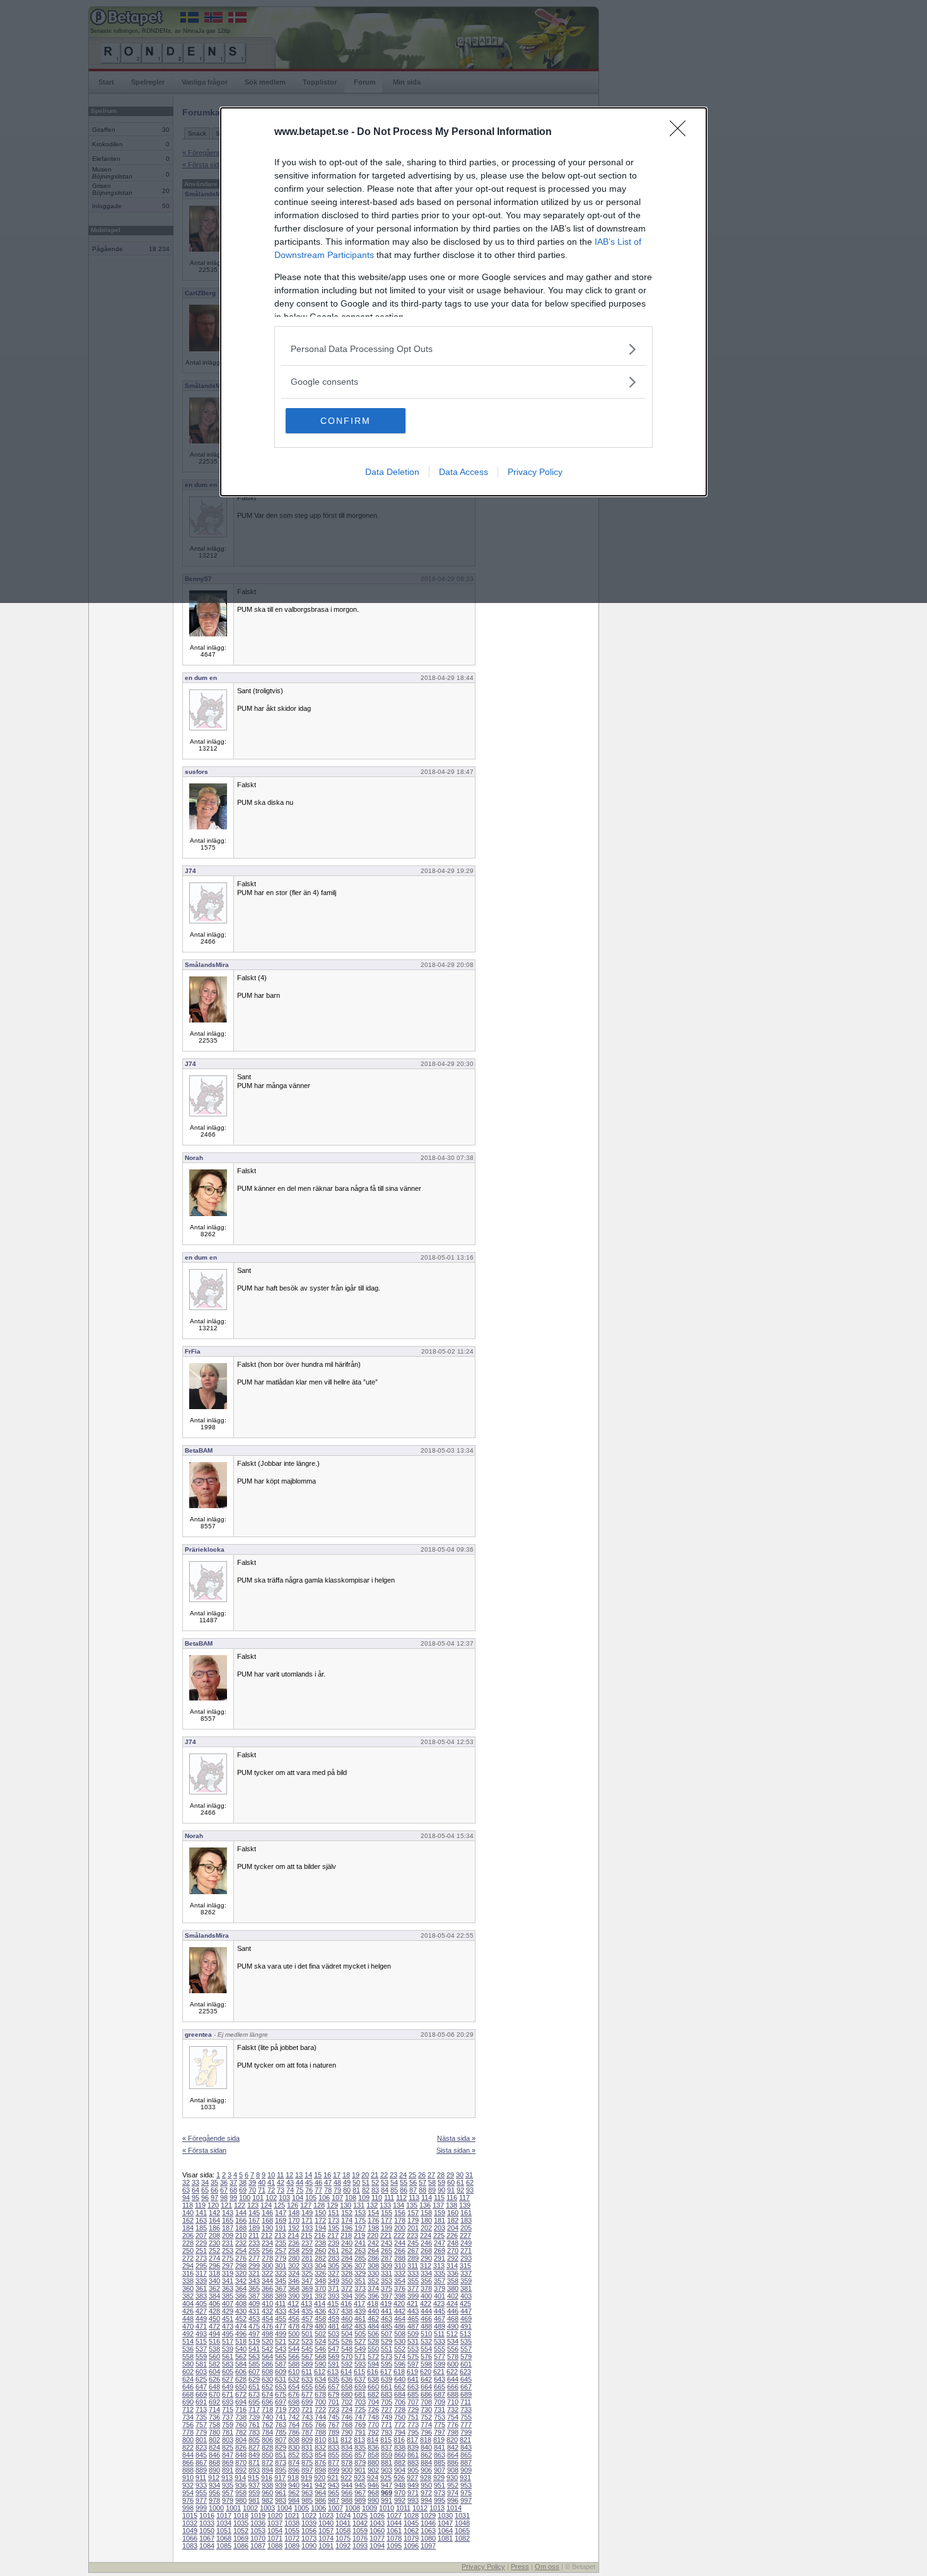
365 (254, 2288)
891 (228, 2470)
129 (332, 2205)
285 (360, 2258)
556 (453, 2349)
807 (281, 2440)
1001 (233, 2508)
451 (228, 2319)
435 (307, 2311)
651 (254, 2387)
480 (320, 2326)
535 (466, 2341)
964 (320, 2493)
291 (440, 2258)
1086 (241, 2546)
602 (188, 2372)
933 (201, 2485)
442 (400, 2311)
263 (360, 2251)
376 (400, 2288)
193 (307, 2228)
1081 (445, 2538)
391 (307, 2296)
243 (387, 2243)
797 (440, 2432)
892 (241, 2470)
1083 (190, 2546)
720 (294, 2409)
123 (253, 2205)
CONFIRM (346, 421)
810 (320, 2440)
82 (366, 2190)
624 (188, 2379)
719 (281, 2409)
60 (451, 2182)
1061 (394, 2531)
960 (267, 2493)
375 (387, 2288)
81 (356, 2190)
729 (413, 2409)
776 (453, 2425)
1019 (258, 2515)
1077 (377, 2538)
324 (294, 2273)
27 (431, 2175)
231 (228, 2243)
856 (347, 2455)
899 (334, 2470)
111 (389, 2198)
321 (254, 2273)
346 (294, 2281)
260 (320, 2251)
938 (267, 2485)
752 (426, 2417)
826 (241, 2447)
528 (373, 2341)
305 (334, 2266)
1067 (207, 2538)
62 (470, 2182)
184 (188, 2228)
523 (307, 2341)
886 (453, 2462)
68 (233, 2190)
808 (294, 2440)
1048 (462, 2523)
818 (426, 2440)
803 (228, 2440)
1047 (445, 2523)
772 (400, 2425)
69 (243, 2190)
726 (373, 2409)
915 (254, 2478)
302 (294, 2266)
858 (373, 2455)
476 (267, 2326)
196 (347, 2228)
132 (372, 2205)
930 (452, 2478)
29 (450, 2175)
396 (373, 2296)
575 (413, 2356)
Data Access (463, 472)
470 (188, 2326)
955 (201, 2493)
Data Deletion (392, 472)
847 (228, 2455)
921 (333, 2478)
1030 (445, 2515)
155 (387, 2213)
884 (426, 2462)
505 (360, 2334)
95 (195, 2198)
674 (267, 2394)
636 (347, 2379)
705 (387, 2402)
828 (267, 2447)
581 (201, 2364)
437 (334, 2311)
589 (307, 2364)
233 (254, 2243)
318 (214, 2273)
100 (245, 2198)
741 (281, 2417)
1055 (292, 2531)
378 (426, 2288)
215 (306, 2235)
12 (289, 2175)
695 (254, 2402)
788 (320, 2432)
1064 (445, 2531)
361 (201, 2288)
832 (320, 2447)
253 (228, 2251)
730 (426, 2409)
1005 (301, 2508)
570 (347, 2356)
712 (188, 2409)
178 (400, 2220)
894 (267, 2470)
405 (201, 2304)
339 (201, 2281)
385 (228, 2296)
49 (347, 2182)
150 (320, 2213)
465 (413, 2319)
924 (373, 2478)
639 (387, 2379)
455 (281, 2319)
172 (320, 2220)
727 (387, 2409)
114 (427, 2198)
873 (281, 2462)
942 (320, 2485)
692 (214, 2402)
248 (453, 2243)
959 (254, 2493)
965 (334, 2493)
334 (426, 2273)
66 (214, 2190)
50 (356, 2182)
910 (188, 2478)
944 (347, 2485)
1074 (326, 2538)
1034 (224, 2523)
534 (453, 2341)
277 (254, 2258)
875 (307, 2462)
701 (334, 2402)
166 (241, 2220)
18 (346, 2175)
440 (373, 2311)
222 (399, 2235)
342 (241, 2281)
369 (307, 2288)
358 (453, 2281)
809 (307, 2440)
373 (360, 2288)
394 (347, 2296)
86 (404, 2190)
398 (400, 2296)
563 (254, 2356)
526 (347, 2341)
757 (201, 2425)
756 (188, 2425)
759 (228, 2425)
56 (413, 2182)
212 (267, 2235)
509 (413, 2334)
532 (426, 2341)
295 (201, 2266)
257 (281, 2251)
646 (188, 2387)
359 (466, 2281)
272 (188, 2258)
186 (214, 2228)
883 (413, 2462)
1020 (275, 2515)
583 (228, 2364)
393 (334, 2296)
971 (413, 2493)
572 (373, 2356)
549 (360, 2349)
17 (337, 2175)
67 (224, 2190)
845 (201, 2455)
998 (188, 2508)
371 (334, 2288)
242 (373, 2243)
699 (307, 2402)
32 (186, 2182)
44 (300, 2182)
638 (373, 2379)
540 (241, 2349)
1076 (360, 2538)
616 (373, 2372)
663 (413, 2387)
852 (294, 2455)
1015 (190, 2515)
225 (439, 2235)
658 (347, 2387)
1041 (343, 2523)
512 (452, 2334)
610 (294, 2372)
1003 (267, 2508)
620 (426, 2372)
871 (254, 2462)
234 (267, 2243)
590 (320, 2364)
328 (347, 2273)
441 (387, 2311)
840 (426, 2447)
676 (294, 2394)
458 (320, 2319)
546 (320, 2349)
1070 (258, 2538)
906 (426, 2470)
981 (254, 2500)
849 (254, 2455)
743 (307, 2417)
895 (281, 2470)
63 (186, 2190)
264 (373, 2251)
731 (440, 2409)
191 (281, 2228)
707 (413, 2402)
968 (373, 2493)
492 (188, 2334)
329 (360, 2273)
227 (465, 2235)
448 (188, 2319)
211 (254, 2235)
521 (281, 2341)
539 (228, 2349)
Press (520, 2567)
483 (360, 2326)
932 (188, 2485)
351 (360, 2281)
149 (307, 2213)
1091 (326, 2546)
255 (254, 2251)
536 (188, 2349)
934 (214, 2485)
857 (360, 2455)
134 (399, 2205)
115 (439, 2198)
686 (426, 2394)
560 (214, 2356)
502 (320, 2334)
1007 (335, 2508)
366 (267, 2288)
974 (453, 2493)
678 (320, 2394)
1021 (292, 2515)
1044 (394, 2523)
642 (426, 2379)
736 (214, 2417)
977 (201, 2500)
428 (214, 2311)
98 (224, 2198)
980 (241, 2500)
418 (373, 2304)
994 (426, 2500)
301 (281, 2266)
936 (241, 2485)
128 (319, 2205)
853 (307, 2455)
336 (453, 2273)
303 (307, 2266)
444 (426, 2311)
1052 (241, 2531)
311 (413, 2266)
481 (334, 2326)
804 (241, 2440)
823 (201, 2447)
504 (347, 2334)
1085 (224, 2546)
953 (466, 2485)
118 (188, 2205)
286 (373, 2258)
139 (465, 2205)
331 (387, 2273)
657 (334, 2387)
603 (201, 2372)
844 (188, 2455)
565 (281, 2356)
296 (214, 2266)
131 (359, 2205)
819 (439, 2440)
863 (440, 2455)
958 (241, 2493)
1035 (241, 2523)
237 (307, 2243)
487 (413, 2326)
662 (400, 2387)
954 (188, 2493)
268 (426, 2251)
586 (267, 2364)
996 (453, 2500)
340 (214, 2281)
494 (214, 2334)
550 (373, 2349)
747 (360, 2417)
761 (254, 2425)
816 (399, 2440)
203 (440, 2228)
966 (347, 2493)
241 (360, 2243)
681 (360, 2394)
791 (360, 2432)
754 (453, 2417)
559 (201, 2356)
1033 (207, 2523)
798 (453, 2432)
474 (241, 2326)
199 (387, 2228)
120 (213, 2205)
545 (307, 2349)
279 (281, 2258)
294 (188, 2266)
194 (320, 2228)
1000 (216, 2508)
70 (252, 2190)
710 (453, 2402)
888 (188, 2470)
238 (320, 2243)
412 (293, 2304)
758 (214, 2425)
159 (440, 2213)
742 (294, 2417)
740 (267, 2417)
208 (214, 2235)
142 (214, 2213)
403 (466, 2296)
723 (334, 2409)
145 (254, 2213)
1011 (403, 2508)
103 (284, 2198)
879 (360, 2462)
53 (385, 2182)
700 (320, 2402)
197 (360, 2228)
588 (294, 2364)
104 (298, 2198)
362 (214, 2288)
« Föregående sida (211, 2138)
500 (294, 2334)
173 (334, 2220)
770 (373, 2425)
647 (201, 2387)
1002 (250, 2508)
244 (400, 2243)
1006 (318, 2508)
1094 (377, 2546)
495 (228, 2334)
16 (327, 2175)
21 (375, 2175)
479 (307, 2326)
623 (465, 2372)
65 (205, 2190)
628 (241, 2379)
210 (241, 2235)
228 (188, 2243)
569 (334, 2356)
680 (347, 2394)
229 (201, 2243)
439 (360, 2311)
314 (452, 2266)
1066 (190, 2538)
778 (188, 2432)
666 (453, 2387)
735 (201, 2417)
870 (241, 2462)
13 (299, 2175)
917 (280, 2478)
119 (200, 2205)
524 (320, 2341)
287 (387, 2258)
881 (387, 2462)
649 (228, 2387)
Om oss (547, 2567)
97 (214, 2198)
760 (241, 2425)
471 (201, 2326)
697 (281, 2402)
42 (281, 2182)
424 (452, 2304)
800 (188, 2440)
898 (320, 2470)
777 (466, 2425)
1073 (309, 2538)
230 (214, 2243)
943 (334, 2485)
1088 (275, 2546)
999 (201, 2508)
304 (320, 2266)
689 (466, 2394)
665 (440, 2387)
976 (188, 2500)
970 (400, 2493)
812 (346, 2440)
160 (453, 2213)
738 (241, 2417)
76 (309, 2190)
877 (334, 2462)
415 (333, 2304)
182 (453, 2220)
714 (214, 2409)
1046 (428, 2523)
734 (188, 2417)
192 (294, 2228)
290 (426, 2258)
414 (320, 2304)
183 (466, 2220)
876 (320, 2462)
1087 (258, 2546)
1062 (411, 2531)
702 (347, 2402)
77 (318, 2190)
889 (201, 2470)
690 (188, 2402)
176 (373, 2220)
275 (228, 2258)
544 (294, 2349)
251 (201, 2251)
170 (294, 2220)
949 (413, 2485)
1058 (343, 2531)
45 (309, 2182)
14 (308, 2175)
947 (387, 2485)
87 (413, 2190)
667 (466, 2387)
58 (432, 2182)
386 (241, 2296)
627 (228, 2379)
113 (414, 2198)
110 (377, 2198)
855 (334, 2455)
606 (241, 2372)
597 (413, 2364)
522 (294, 2341)
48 (337, 2182)
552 (400, 2349)
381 (466, 2288)
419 (386, 2304)
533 (440, 2341)
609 (281, 2372)
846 (214, 2455)
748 (373, 2417)
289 (413, 2258)
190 (267, 2228)
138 (452, 2205)
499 (281, 2334)
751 (413, 2417)
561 (228, 2356)
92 (460, 2190)
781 (228, 2432)
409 (254, 2304)
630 (267, 2379)
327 (334, 2273)
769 (360, 2425)
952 (453, 2485)
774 (426, 2425)
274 (214, 2258)
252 (214, 2251)
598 (426, 2364)
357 (440, 2281)
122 (240, 2205)
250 (188, 2251)
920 (320, 2478)
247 (440, 2243)
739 (254, 2417)
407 (228, 2304)
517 (228, 2341)
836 (373, 2447)
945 (360, 2485)
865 (466, 2455)
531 (413, 2341)
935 (228, 2485)
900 (347, 2470)
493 (201, 2334)
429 (228, 2311)
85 (394, 2190)
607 (254, 2372)
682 (373, 2394)
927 (412, 2478)
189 (254, 2228)
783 (254, 2432)
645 (466, 2379)
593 (360, 2364)
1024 (343, 2515)
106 (324, 2198)
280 (294, 2258)
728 (400, 2409)
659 (360, 2387)
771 (387, 2425)
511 (439, 2334)
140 (188, 2213)
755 (466, 2417)
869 (228, 2462)
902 (373, 2470)
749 (387, 2417)
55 (404, 2182)
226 (452, 2235)
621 (439, 2372)
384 (214, 2296)
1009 (370, 2508)
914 (240, 2478)
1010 (387, 2508)
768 (347, 2425)
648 (214, 2387)
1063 (428, 2531)
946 (373, 2485)
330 (373, 2273)
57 (423, 2182)
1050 (207, 2531)
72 (271, 2190)
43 (290, 2182)
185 (201, 2228)
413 (306, 2304)
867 (201, 2462)
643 (440, 2379)
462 (373, 2319)
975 (466, 2493)
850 (267, 2455)
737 (228, 2417)
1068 (224, 2538)
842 (453, 2447)
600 (453, 2364)
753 (440, 2417)
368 (294, 2288)
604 (214, 2372)
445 (440, 2311)
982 (267, 2500)
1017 (224, 2515)
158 (426, 2213)
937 (254, 2485)
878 (347, 2462)
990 (373, 2500)
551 (387, 2349)
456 (294, 2319)
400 (426, 2296)
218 (346, 2235)
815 (386, 2440)
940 (294, 2485)
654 (294, 2387)
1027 (394, 2515)
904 (400, 2470)
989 (360, 2500)
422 (426, 2304)
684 (400, 2394)
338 (188, 2281)
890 (214, 2470)
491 (466, 2326)
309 (387, 2266)
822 (188, 2447)
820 (452, 2440)
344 (267, 2281)
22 (384, 2175)
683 (387, 2394)
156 (400, 2213)
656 (320, 2387)
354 (400, 2281)
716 (241, 2409)
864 (453, 2455)
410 (267, 2304)
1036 (258, 2523)
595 (387, 2364)
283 (334, 2258)
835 (360, 2447)
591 (334, 2364)
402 (453, 2296)
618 (399, 2372)
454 (267, 2319)
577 (440, 2356)
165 (228, 2220)
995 (440, 2500)
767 (334, 2425)
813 (359, 2440)
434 (294, 2311)
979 (228, 2500)
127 (306, 2205)
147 (281, 2213)
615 (359, 2372)
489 (440, 2326)
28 (441, 2175)
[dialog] (463, 302)
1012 (420, 2508)
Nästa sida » (456, 2138)
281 (307, 2258)
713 (201, 2409)
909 (466, 2470)
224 (426, 2235)
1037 (275, 2523)
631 (281, 2379)
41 (271, 2182)
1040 (326, 2523)
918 (293, 2478)
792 (373, 2432)
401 (440, 2296)
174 (347, 2220)
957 (228, 2493)
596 (400, 2364)
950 (426, 2485)
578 (453, 2356)
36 (224, 2182)
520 (267, 2341)
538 (214, 2349)
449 (201, 2319)
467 (440, 2319)
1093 (360, 2546)
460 (347, 2319)
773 (413, 2425)
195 (334, 2228)
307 (360, 2266)
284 (347, 2258)
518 (241, 2341)
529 (387, 2341)
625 (201, 2379)
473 (228, 2326)
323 (281, 2273)
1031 (462, 2515)
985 (307, 2500)
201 (413, 2228)
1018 (241, 2515)
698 (294, 2402)
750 (400, 2417)
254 (241, 2251)
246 (426, 2243)
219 (359, 2235)
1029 (428, 2515)
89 (432, 2190)
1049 (190, 2531)
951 (440, 2485)
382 (188, 2296)
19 (356, 2175)
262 (347, 2251)
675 (281, 2394)
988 (347, 2500)
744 (320, 2417)
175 (360, 2220)
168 (267, 2220)
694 (241, 2402)
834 (347, 2447)
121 (226, 2205)
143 (228, 2213)
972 (426, 2493)
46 (318, 2182)
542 (267, 2349)
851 (281, 2455)
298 (241, 2266)
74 (290, 2190)
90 (441, 2190)
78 (328, 2190)
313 (439, 2266)
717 (254, 2409)
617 (386, 2372)
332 (400, 2273)
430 (241, 2311)
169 (281, 2220)
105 (311, 2198)
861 (413, 2455)
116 (452, 2198)
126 (293, 2205)
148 (294, 2213)
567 (307, 2356)
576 (426, 2356)
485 (387, 2326)
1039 (309, 2523)
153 (360, 2213)
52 (375, 2182)
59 (441, 2182)
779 (201, 2432)
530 (400, 2341)
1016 (207, 2515)
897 (307, 2470)
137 (438, 2205)
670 (214, 2394)
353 (387, 2281)
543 (281, 2349)
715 (228, 2409)
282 (320, 2258)
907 (440, 2470)
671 (228, 2394)
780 (214, 2432)
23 (394, 2175)
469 (466, 2319)
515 (201, 2341)
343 (254, 2281)
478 (294, 2326)
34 (205, 2182)
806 (267, 2440)
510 (426, 2334)
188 (241, 2228)
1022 (309, 2515)
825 (228, 2447)
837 (387, 2447)
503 (334, 2334)
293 (466, 2258)
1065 (462, 2531)
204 (453, 2228)
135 (412, 2205)
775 (440, 2425)
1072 (292, 2538)
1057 (326, 2531)
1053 (258, 2531)
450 (214, 2319)
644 (453, 2379)
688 (453, 2394)
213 (280, 2235)
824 (214, 2447)
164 (214, 2220)
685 (413, 2394)
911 (201, 2478)
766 (320, 2425)
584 (241, 2364)
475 (254, 2326)
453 (254, 2319)
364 (241, 2288)
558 (188, 2356)
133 (385, 2205)
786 (294, 2432)
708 (426, 2402)
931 (465, 2478)
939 (281, 2485)
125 (279, 2205)
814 (373, 2440)
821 (465, 2440)
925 (386, 2478)
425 (465, 2304)
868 (214, 2462)
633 (307, 2379)
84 (385, 2190)
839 (413, 2447)
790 (347, 2432)
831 (307, 2447)
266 (400, 2251)
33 (195, 2182)
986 (320, 2500)
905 (413, 2470)
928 (426, 2478)
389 (281, 2296)
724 (347, 2409)
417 (359, 2304)
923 (359, 2478)
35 (214, 2182)
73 (281, 2190)
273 (201, 2258)
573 (387, 2356)
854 (320, 2455)
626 (214, 2379)
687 (440, 2394)
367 (281, 2288)
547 (334, 2349)
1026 (377, 2515)
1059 (360, 2531)
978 (214, 2500)
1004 (284, 2508)
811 (333, 2440)
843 (466, 2447)
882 (400, 2462)
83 (375, 2190)
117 (464, 2198)
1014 (454, 2508)
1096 (411, 2546)
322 (267, 2273)
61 (460, 2182)
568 (320, 2356)
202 (426, 2228)
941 (307, 2485)
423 (439, 2304)
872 (267, 2462)
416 (346, 2304)
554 (426, 2349)
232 (241, 2243)
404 (188, 2304)
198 (373, 2228)
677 (307, 2394)
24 (403, 2175)
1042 (360, 2523)
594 (373, 2364)
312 (426, 2266)
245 (413, 2243)
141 (201, 2213)
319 (228, 2273)
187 (228, 2228)
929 (439, 2478)
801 (201, 2440)
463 (387, 2319)
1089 (292, 2546)
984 (294, 2500)
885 (440, 2462)
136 (425, 2205)
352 (373, 2281)
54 (394, 2182)
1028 (411, 2515)
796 (426, 2432)
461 (360, 2319)
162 (188, 2220)
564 (267, 2356)
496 (241, 2334)
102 (271, 2198)
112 (401, 2198)
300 (267, 2266)
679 (334, 2394)
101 (258, 2198)
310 (400, 2266)
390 (294, 2296)
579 (466, 2356)
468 (453, 2319)
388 (267, 2296)
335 (440, 2273)
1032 (190, 2523)
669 (201, 2394)
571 (360, 2356)
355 (413, 2281)
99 (233, 2198)
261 (334, 2251)
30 (460, 2175)
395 (360, 2296)
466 (426, 2319)
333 (413, 2273)
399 (413, 2296)
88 (423, 2190)
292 (453, 2258)
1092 (343, 2546)
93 (470, 2190)
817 (412, 2440)
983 (281, 2500)
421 (412, 2304)
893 (254, 2470)
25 (412, 2175)
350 (347, 2281)
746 (347, 2417)
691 (201, 2402)
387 (254, 2296)
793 (387, 2432)
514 (188, 2341)
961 (281, 2493)
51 (366, 2182)
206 (188, 2235)
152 (347, 2213)
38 (243, 2182)
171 (307, 2220)
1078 (394, 2538)
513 (465, 2334)
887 (466, 2462)
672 (241, 2394)
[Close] (682, 132)
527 (360, 2341)
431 (254, 2311)
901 (360, 2470)
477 (281, 2326)
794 (400, 2432)
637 (360, 2379)
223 (412, 2235)
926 (399, 2478)
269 (440, 2251)
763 (281, 2425)
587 (281, 2364)
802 (214, 2440)
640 (400, 2379)
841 (440, 2447)
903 (387, 2470)
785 (281, 2432)
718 (267, 2409)
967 (360, 2493)
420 (399, 2304)
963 (307, 2493)
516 (214, 2341)
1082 (462, 2538)
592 (347, 2364)
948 (400, 2485)
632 (294, 2379)
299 (254, 2266)
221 (386, 2235)
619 (412, 2372)
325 (307, 2273)
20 (365, 2175)
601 (466, 2364)
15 (318, 2175)
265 (387, 2251)
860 (400, 2455)
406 (214, 2304)
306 (347, 2266)
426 (188, 2311)
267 (413, 2251)
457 (307, 2319)
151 (334, 2213)
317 (201, 2273)
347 (307, 2281)
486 (400, 2326)
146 (267, 2213)
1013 (437, 2508)
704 (373, 2402)
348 (320, 2281)
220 (373, 2235)
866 (188, 2462)
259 (307, 2251)
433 (281, 2311)
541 (254, 2349)
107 (337, 2198)
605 (228, 2372)
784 (267, 2432)
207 (201, 2235)
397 (387, 2296)
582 (214, 2364)
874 (294, 2462)
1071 (275, 2538)
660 (373, 2387)
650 (241, 2387)
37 (233, 2182)
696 (267, 2402)
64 (195, 2190)
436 (320, 2311)
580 (188, 2364)
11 (280, 2175)
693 (228, 2402)
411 (280, 2304)
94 (186, 2198)
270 (453, 2251)
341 (228, 2281)
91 (451, 2190)
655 (307, 2387)
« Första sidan (204, 2150)
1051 (224, 2531)
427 (201, 2311)
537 (201, 2349)
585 (254, 2364)
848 (241, 2455)
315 (465, 2266)
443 (413, 2311)
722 (320, 2409)
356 (426, 2281)
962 (294, 2493)
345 (281, 2281)
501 (307, 2334)
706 (400, 2402)
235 (281, 2243)
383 (201, 2296)
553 (413, 2349)
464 (400, 2319)
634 (320, 2379)
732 (453, 2409)
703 (360, 2402)
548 (347, 2349)
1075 (343, 2538)
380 (453, 2288)
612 (320, 2372)
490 (453, 2326)
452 (241, 2319)
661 (387, 2387)
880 (373, 2462)
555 (440, 2349)
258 (294, 2251)
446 (453, 2311)
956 (214, 2493)
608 (267, 2372)
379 (440, 2288)
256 (267, 2251)
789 (334, 2432)
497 (254, 2334)
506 (373, 2334)
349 (334, 2281)
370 (320, 2288)
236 (294, 2243)
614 (346, 2372)
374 (373, 2288)
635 (334, 2379)
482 (347, 2326)
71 (262, 2190)
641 (413, 2379)
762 (267, 2425)
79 (337, 2190)
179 (413, 2220)
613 (333, 2372)
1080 (428, 2538)
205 (466, 2228)
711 (466, 2402)
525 (334, 2341)
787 (307, 2432)
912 (214, 2478)
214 (293, 2235)
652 (267, 2387)
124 (266, 2205)
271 (466, 2251)
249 (466, 2243)
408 (241, 2304)
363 (228, 2288)
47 (328, 2182)
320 (241, 2273)
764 (294, 2425)
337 (466, 2273)
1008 (353, 2508)
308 (373, 2266)
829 (281, 2447)
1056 (309, 2531)
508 (400, 2334)
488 (426, 2326)
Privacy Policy (535, 472)
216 (320, 2235)
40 (262, 2182)
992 (400, 2500)
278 (267, 2258)
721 (307, 2409)
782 (241, 2432)
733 (466, 2409)
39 (252, 2182)
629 (254, 2379)
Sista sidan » (456, 2150)
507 (387, 2334)
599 (440, 2364)
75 (300, 2190)
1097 (428, 2546)
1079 (411, 2538)
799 (466, 2432)
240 (347, 2243)
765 (307, 2425)
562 (241, 2356)
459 (334, 2319)
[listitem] (463, 349)
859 (387, 2455)
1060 (377, 2531)
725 (360, 2409)
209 (228, 2235)
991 (387, 2500)
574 (400, 2356)
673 (254, 2394)
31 (469, 2175)
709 (440, 2402)
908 (453, 2470)
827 (254, 2447)
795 (413, 2432)
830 (294, 2447)
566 (294, 2356)
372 (347, 2288)
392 (320, 2296)
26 (422, 2175)
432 (267, 2311)
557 (466, 2349)
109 (364, 2198)
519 (254, 2341)
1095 (394, 2546)
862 (426, 2455)
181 (440, 2220)
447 (466, 2311)
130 (346, 2205)
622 (452, 2372)
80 (347, 2190)
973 (440, 2493)
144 (241, 2213)
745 (334, 2417)
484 (373, 2326)
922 (346, 2478)
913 (227, 2478)
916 (267, 2478)
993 (413, 2500)
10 (271, 2175)
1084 (207, 2546)
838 (400, 2447)
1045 (411, 2523)
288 (400, 2258)
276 (241, 2258)
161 (466, 2213)
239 (334, 2243)
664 (426, 2387)
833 (334, 2447)
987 (334, 2500)
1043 (377, 2523)
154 (373, 2213)
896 (294, 2470)
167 (254, 2220)
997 (466, 2500)
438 (347, 2311)
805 (254, 2440)
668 (188, 2394)
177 (387, 2220)
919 (306, 2478)
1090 (309, 2546)
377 (413, 2288)
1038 (292, 2523)
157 (413, 2213)
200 (400, 2228)
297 (228, 2266)
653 (281, 2387)
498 (267, 2334)
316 (188, 2273)
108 (351, 2198)
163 (201, 2220)
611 (307, 2372)
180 (426, 2220)
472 (214, 2326)
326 (320, 2273)
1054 (275, 2531)
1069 (241, 2538)
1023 (326, 2515)
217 (333, 2235)
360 (188, 2288)
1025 (360, 2515)
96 (205, 2198)
